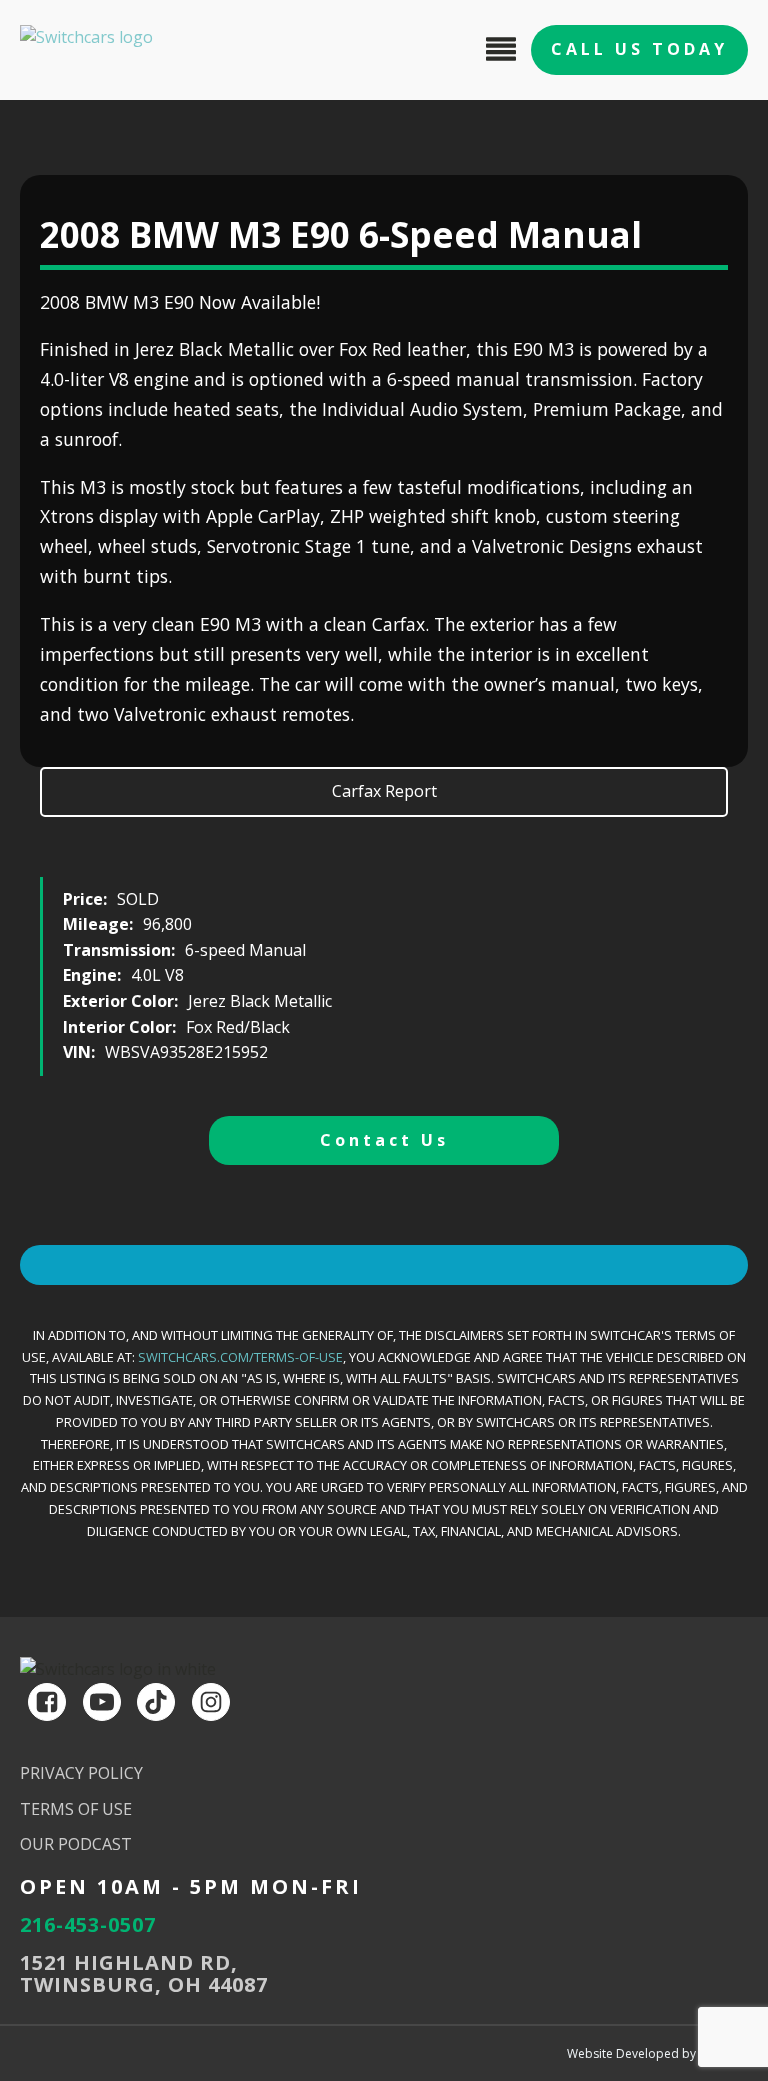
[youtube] (102, 1702)
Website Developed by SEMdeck (657, 2053)
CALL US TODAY (639, 49)
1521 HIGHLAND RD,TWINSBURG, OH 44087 (144, 1974)
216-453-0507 (88, 1925)
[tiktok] (156, 1702)
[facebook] (47, 1702)
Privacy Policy (81, 1773)
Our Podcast (76, 1844)
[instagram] (211, 1702)
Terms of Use (76, 1809)
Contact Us (384, 1140)
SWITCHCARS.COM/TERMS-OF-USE (240, 1357)
